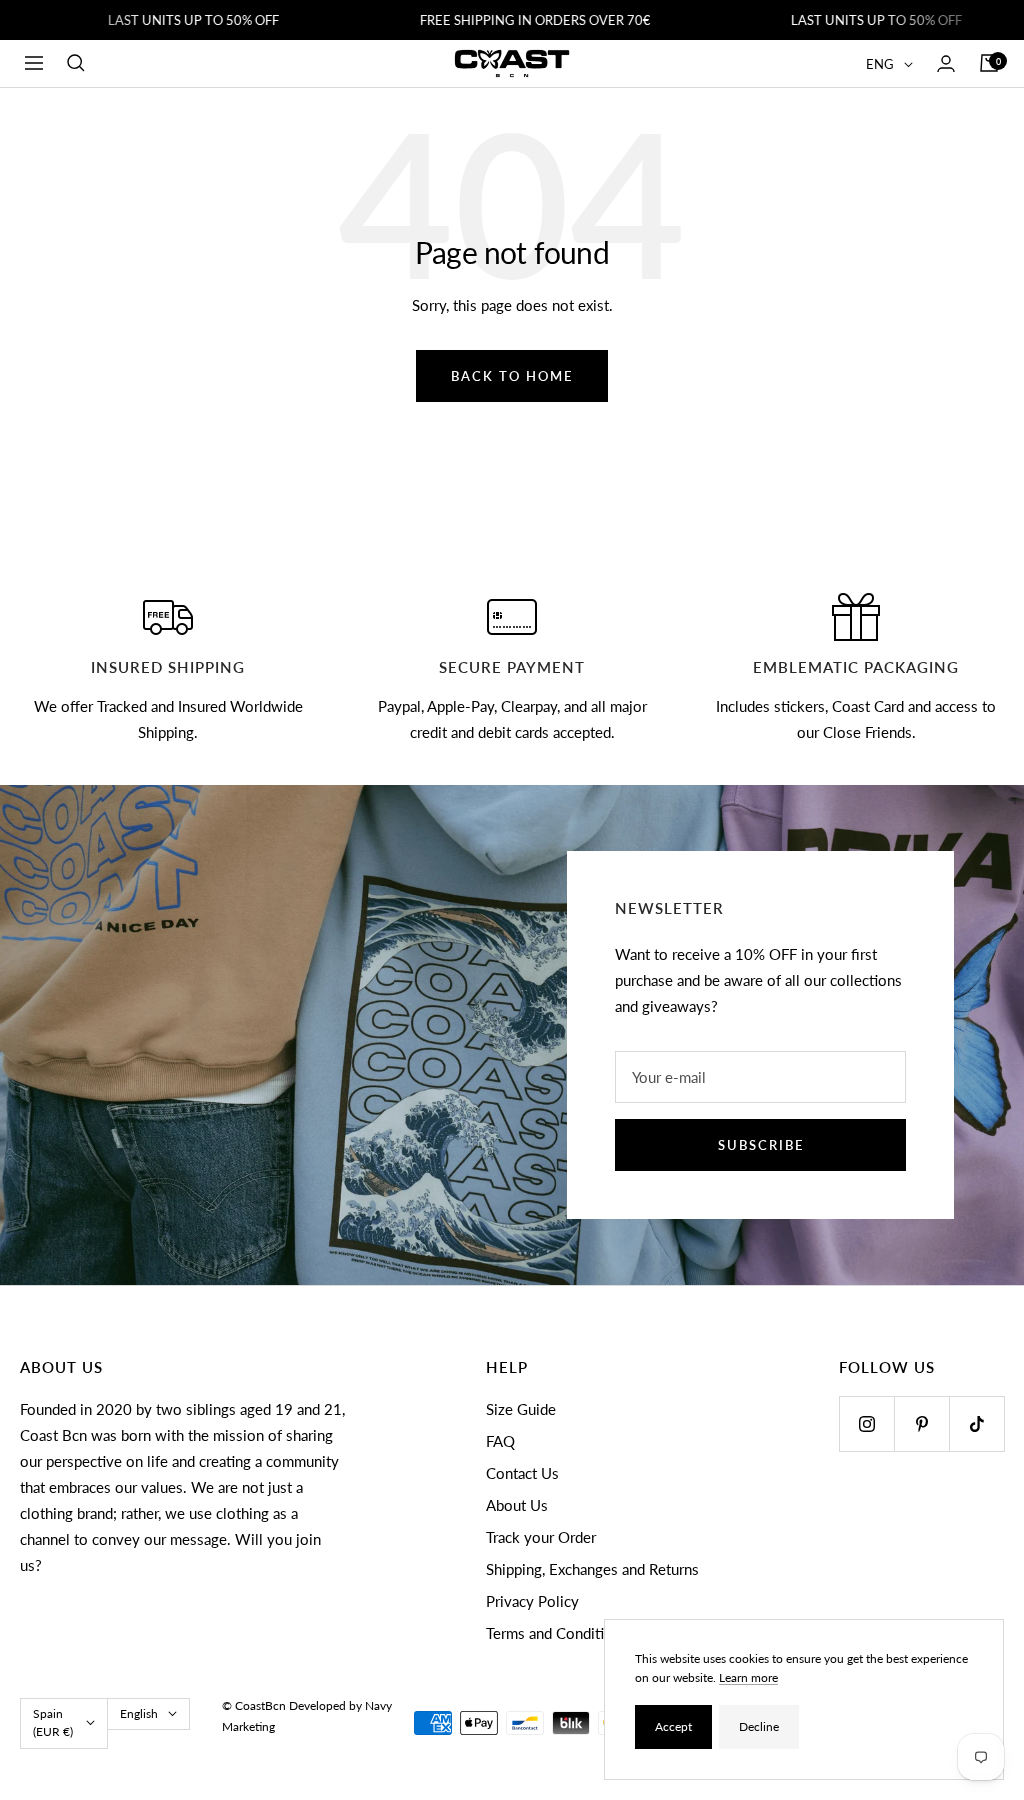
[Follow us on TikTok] (976, 1423)
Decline (759, 1726)
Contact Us (522, 1473)
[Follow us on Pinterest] (921, 1423)
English (139, 1713)
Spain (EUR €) (53, 1722)
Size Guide (521, 1409)
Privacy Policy (532, 1601)
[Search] (76, 63)
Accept (673, 1726)
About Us (517, 1505)
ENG (880, 64)
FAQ (500, 1441)
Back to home (512, 376)
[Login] (946, 63)
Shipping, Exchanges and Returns (592, 1569)
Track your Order (541, 1537)
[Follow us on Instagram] (866, 1423)
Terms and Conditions (557, 1633)
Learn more (748, 1677)
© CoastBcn (254, 1705)
